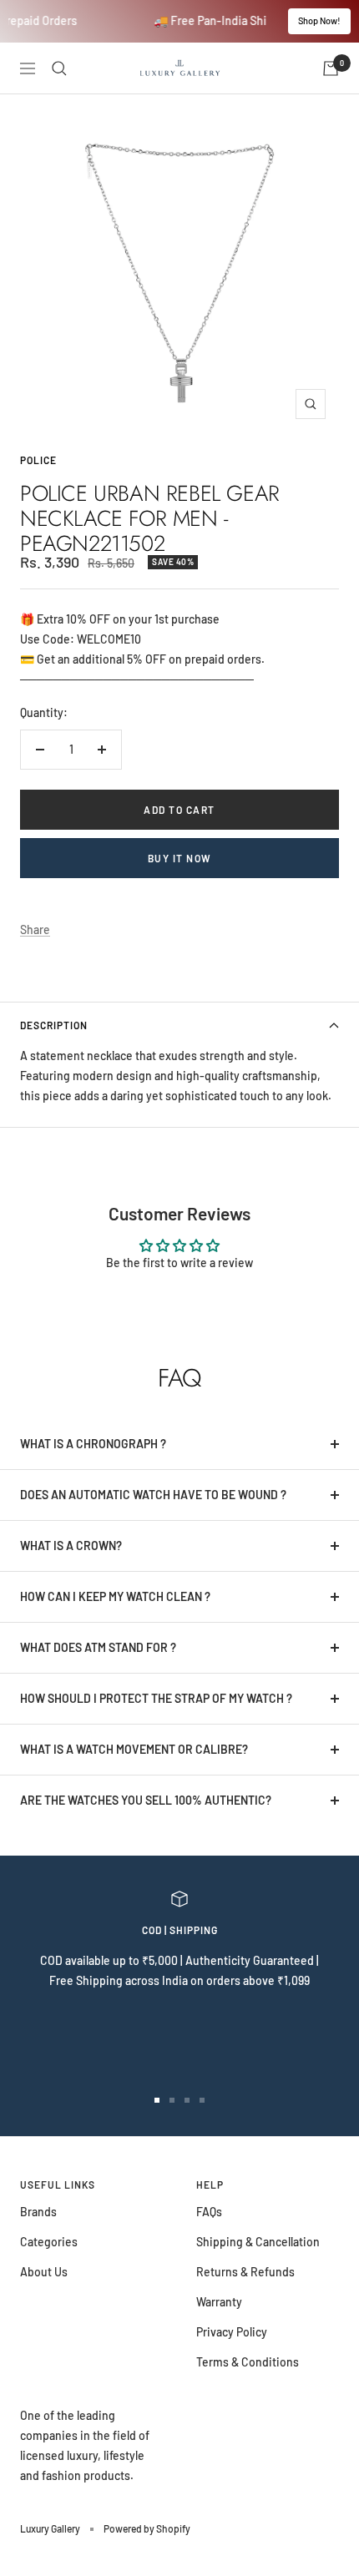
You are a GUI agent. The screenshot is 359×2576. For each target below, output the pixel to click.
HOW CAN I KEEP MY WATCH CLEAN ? (115, 1596)
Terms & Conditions (248, 2362)
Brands (38, 2212)
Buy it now (180, 858)
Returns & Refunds (245, 2272)
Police (38, 460)
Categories (49, 2242)
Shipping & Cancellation (258, 2242)
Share (35, 929)
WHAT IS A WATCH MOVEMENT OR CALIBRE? (134, 1749)
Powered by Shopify (147, 2528)
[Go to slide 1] (157, 2100)
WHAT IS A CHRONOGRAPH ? (93, 1444)
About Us (44, 2272)
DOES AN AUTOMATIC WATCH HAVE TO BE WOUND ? (153, 1495)
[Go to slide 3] (187, 2100)
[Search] (59, 68)
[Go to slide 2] (172, 2100)
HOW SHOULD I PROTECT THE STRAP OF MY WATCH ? (156, 1698)
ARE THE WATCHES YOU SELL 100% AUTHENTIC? (146, 1800)
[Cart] (331, 68)
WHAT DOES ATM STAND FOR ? (98, 1647)
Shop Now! (319, 20)
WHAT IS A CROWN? (71, 1546)
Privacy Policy (232, 2332)
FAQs (209, 2212)
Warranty (219, 2302)
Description (54, 1025)
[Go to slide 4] (202, 2100)
